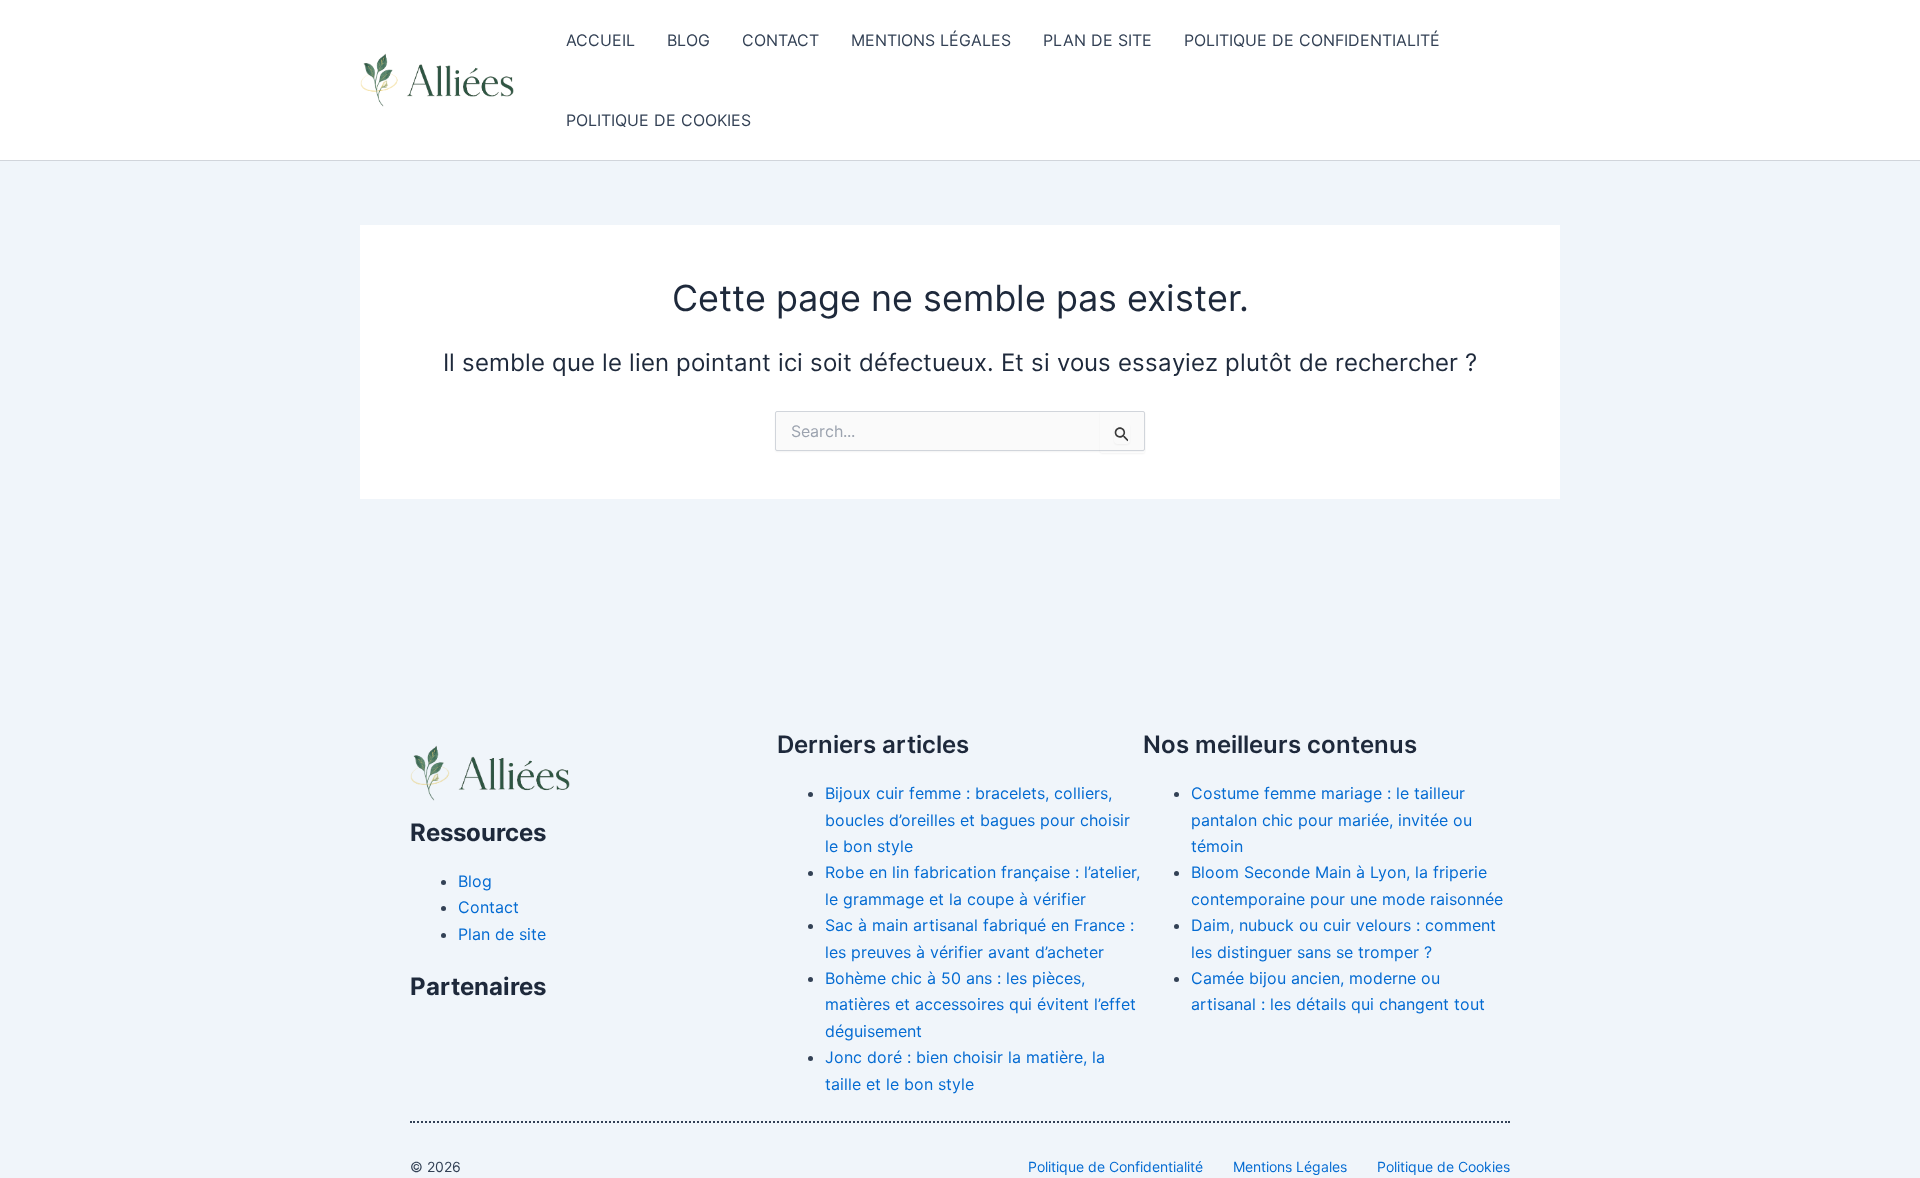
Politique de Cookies (658, 120)
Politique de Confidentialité (1312, 40)
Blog (688, 40)
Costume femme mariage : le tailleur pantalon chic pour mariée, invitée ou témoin (1331, 819)
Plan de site (1097, 40)
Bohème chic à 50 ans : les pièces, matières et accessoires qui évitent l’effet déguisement (980, 1004)
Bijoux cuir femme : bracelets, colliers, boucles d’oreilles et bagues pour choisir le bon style (977, 819)
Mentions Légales (931, 40)
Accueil (600, 40)
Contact (780, 40)
